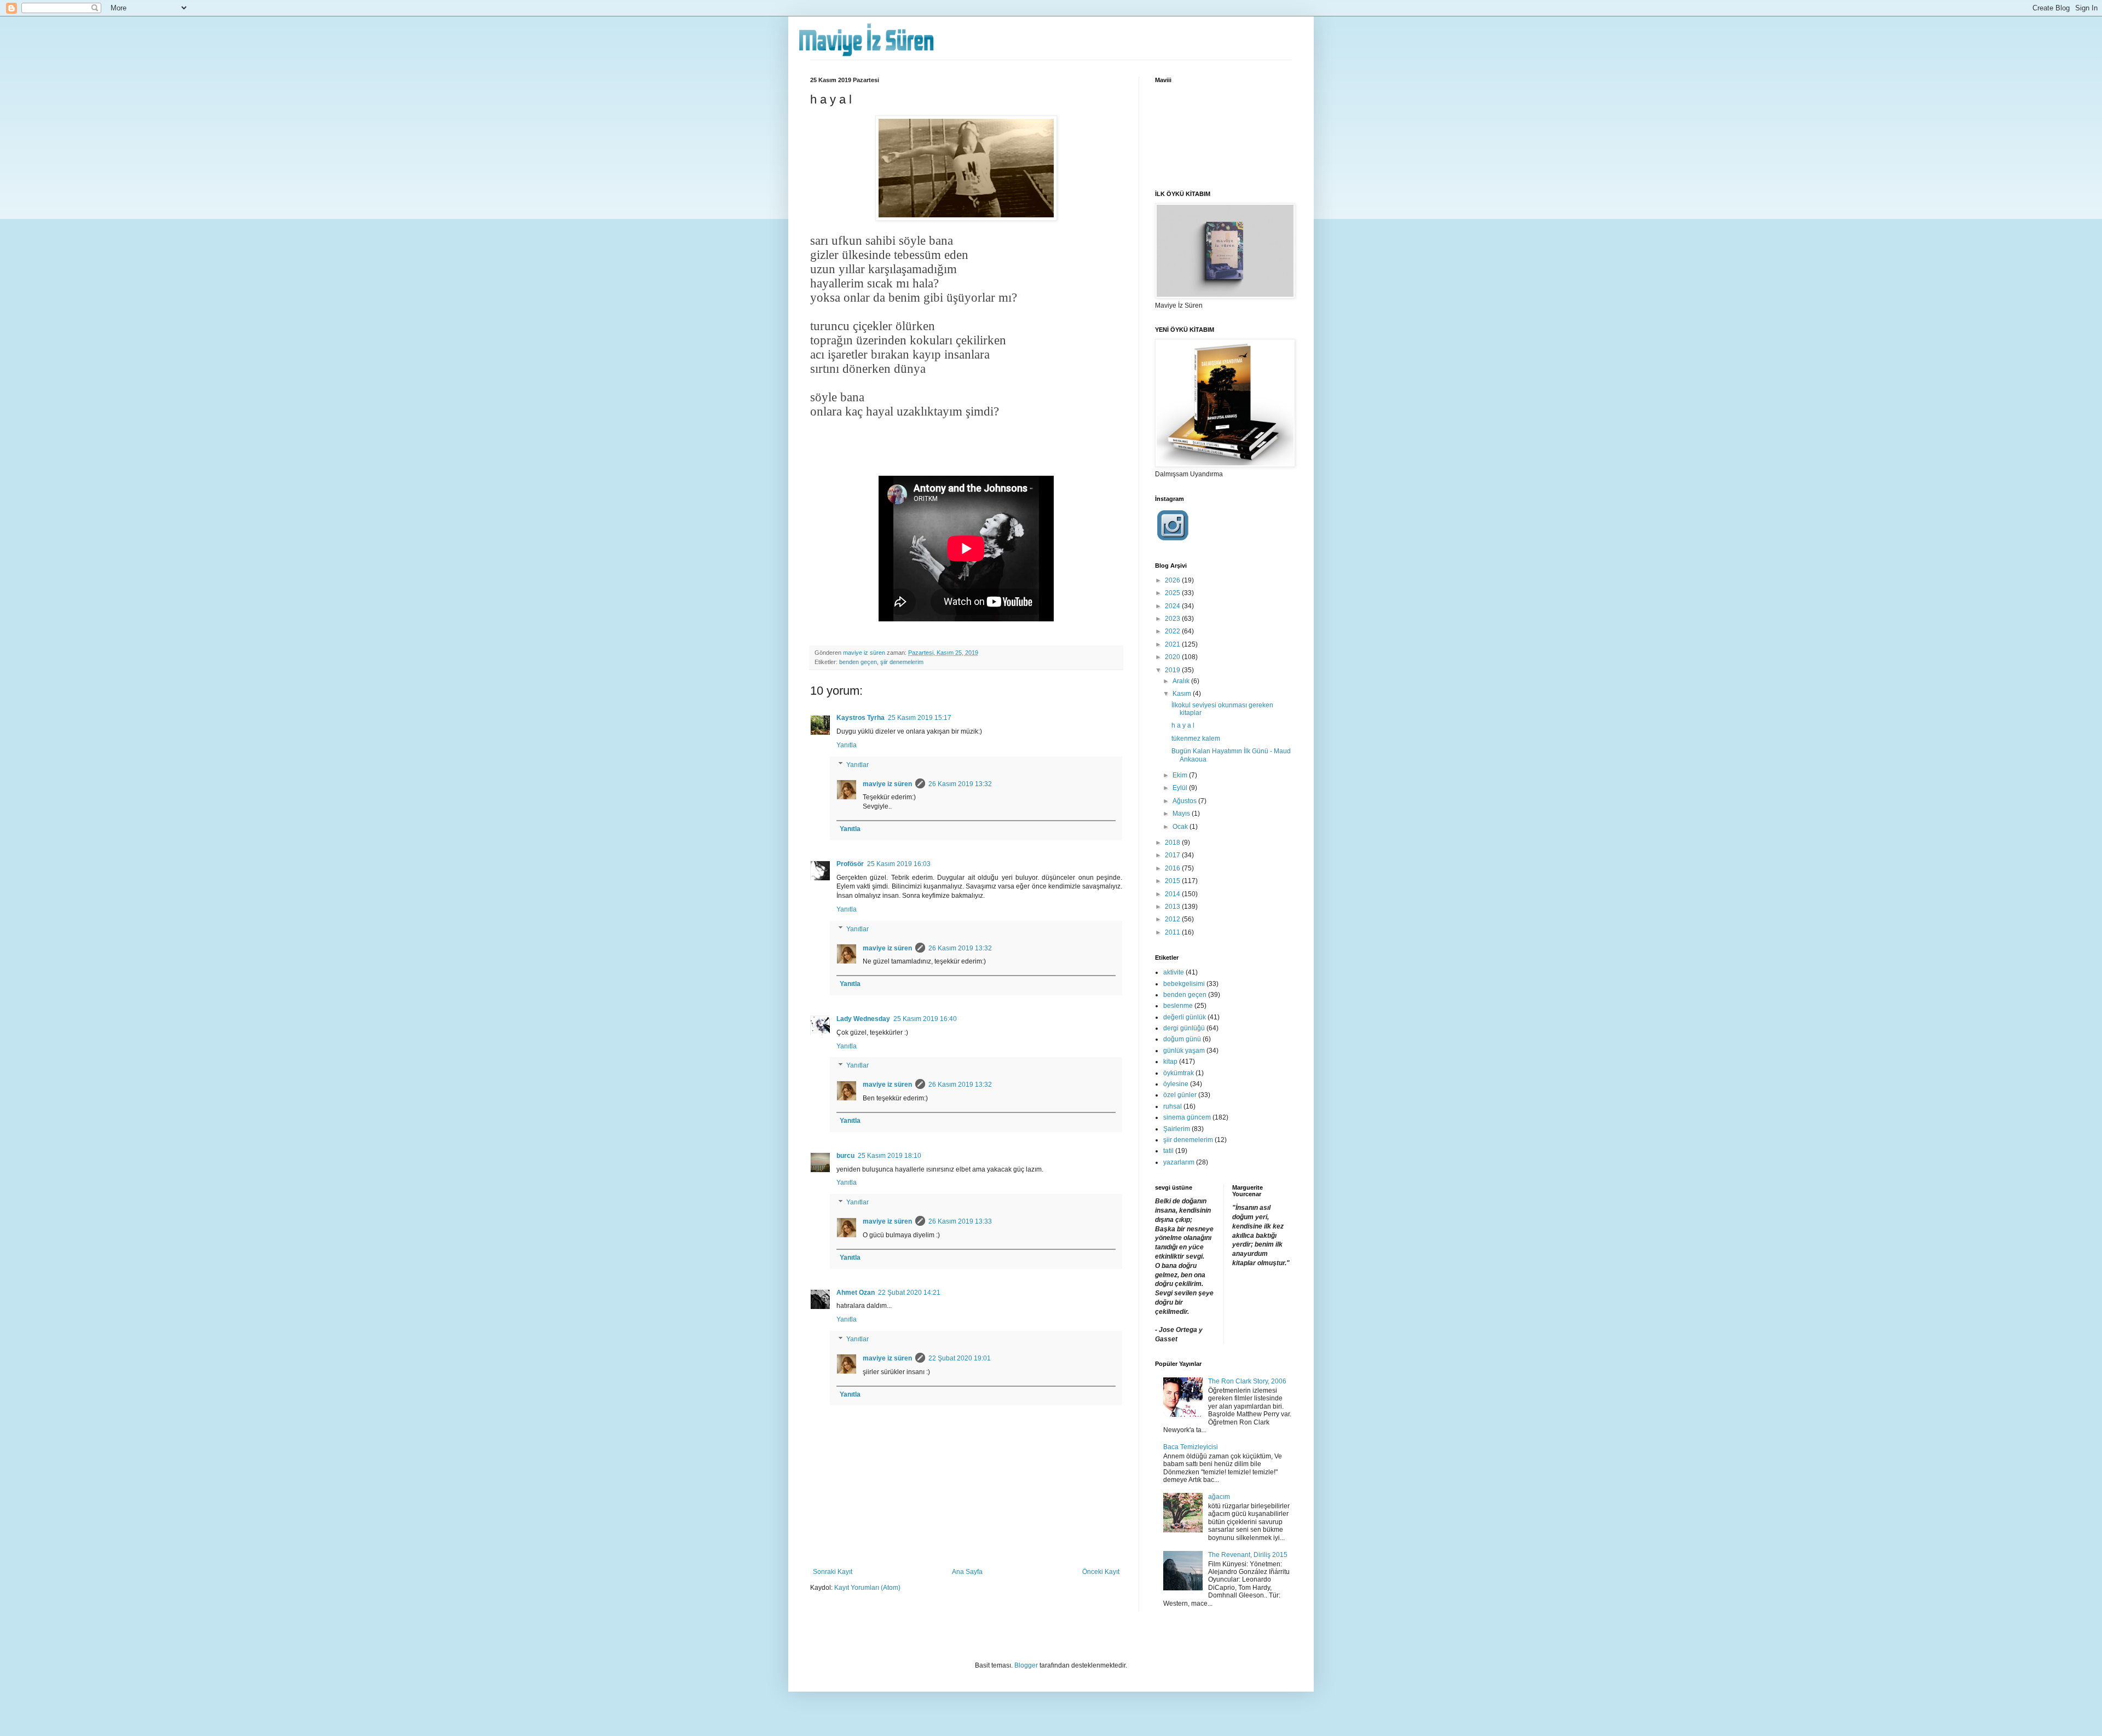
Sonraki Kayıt (833, 1572)
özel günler (1180, 1095)
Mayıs (1182, 814)
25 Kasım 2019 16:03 (899, 864)
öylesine (1176, 1084)
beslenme (1178, 1006)
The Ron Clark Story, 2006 (1247, 1381)
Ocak (1181, 827)
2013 (1173, 907)
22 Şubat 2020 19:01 (960, 1358)
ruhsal (1173, 1106)
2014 (1173, 894)
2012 (1173, 919)
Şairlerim (1177, 1129)
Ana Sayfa (967, 1572)
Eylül (1181, 788)
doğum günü (1182, 1039)
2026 (1173, 580)
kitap (1170, 1062)
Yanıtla (847, 745)
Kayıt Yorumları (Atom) (867, 1588)
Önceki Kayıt (1101, 1572)
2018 (1173, 843)
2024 (1173, 606)
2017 (1173, 855)
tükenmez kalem (1196, 739)
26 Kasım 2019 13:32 (960, 784)
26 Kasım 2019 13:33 (960, 1221)
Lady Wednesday (863, 1019)
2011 (1173, 932)
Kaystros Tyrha (861, 718)
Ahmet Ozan (856, 1293)
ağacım (1219, 1497)
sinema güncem (1187, 1117)
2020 (1173, 657)
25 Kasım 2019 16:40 (925, 1019)
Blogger (1026, 1665)
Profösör (850, 864)
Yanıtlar (857, 765)
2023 (1173, 619)
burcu (845, 1156)
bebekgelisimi (1184, 984)
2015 (1173, 881)
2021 (1173, 644)
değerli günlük (1185, 1017)
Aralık (1182, 681)
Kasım (1183, 694)
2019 (1173, 670)
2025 (1173, 593)
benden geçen (858, 662)
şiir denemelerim (902, 662)
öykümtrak (1179, 1073)
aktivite (1174, 972)
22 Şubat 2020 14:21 (909, 1293)
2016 (1173, 868)
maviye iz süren (887, 784)
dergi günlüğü (1184, 1028)
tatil (1168, 1151)
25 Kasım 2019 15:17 (920, 718)
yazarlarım (1179, 1162)
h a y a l (1183, 725)
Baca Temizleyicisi (1191, 1447)
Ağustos (1185, 801)
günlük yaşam (1184, 1051)
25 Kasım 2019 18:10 (890, 1156)
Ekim (1181, 775)
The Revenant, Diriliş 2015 (1248, 1555)
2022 (1173, 631)
